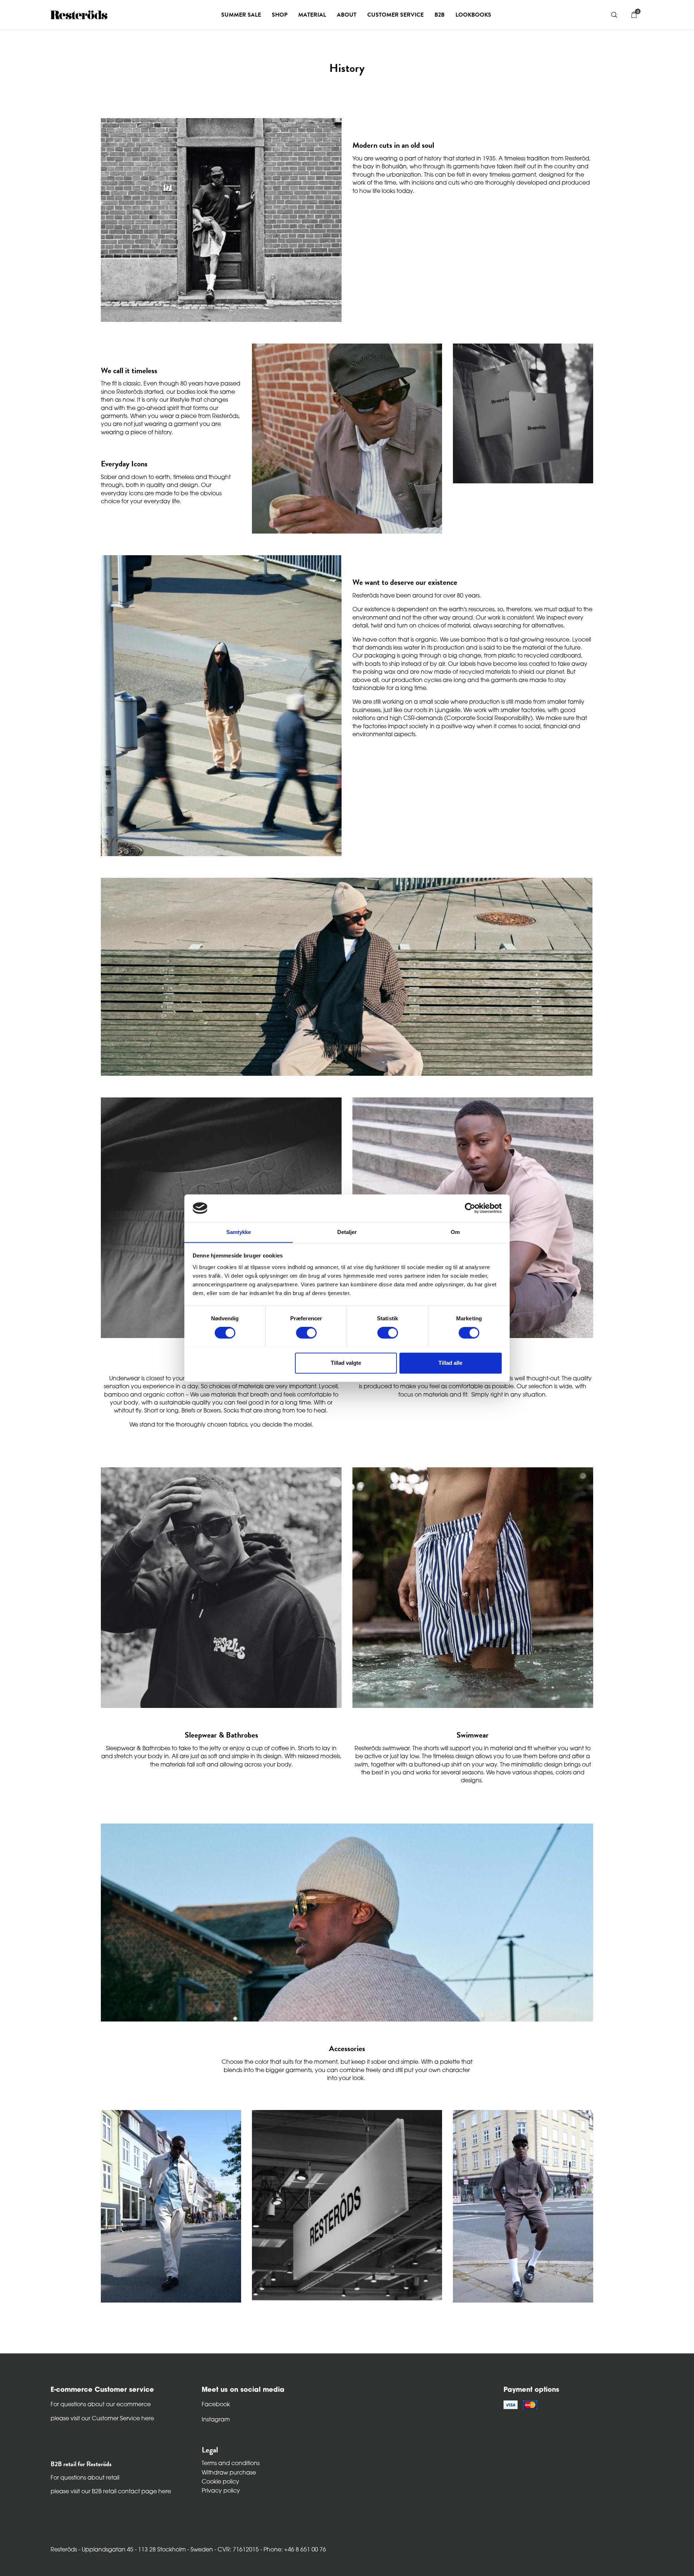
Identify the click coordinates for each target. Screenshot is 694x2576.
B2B (440, 15)
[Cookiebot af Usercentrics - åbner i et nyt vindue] (470, 1208)
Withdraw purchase (229, 2473)
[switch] (306, 1333)
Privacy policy (221, 2491)
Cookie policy (220, 2482)
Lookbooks (473, 15)
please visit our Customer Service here (102, 2419)
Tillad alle (450, 1363)
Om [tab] (455, 1232)
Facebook (216, 2405)
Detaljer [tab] (347, 1232)
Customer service (395, 15)
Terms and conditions (231, 2464)
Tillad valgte (346, 1363)
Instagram (216, 2420)
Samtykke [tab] (239, 1232)
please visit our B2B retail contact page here (111, 2492)
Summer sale (241, 15)
